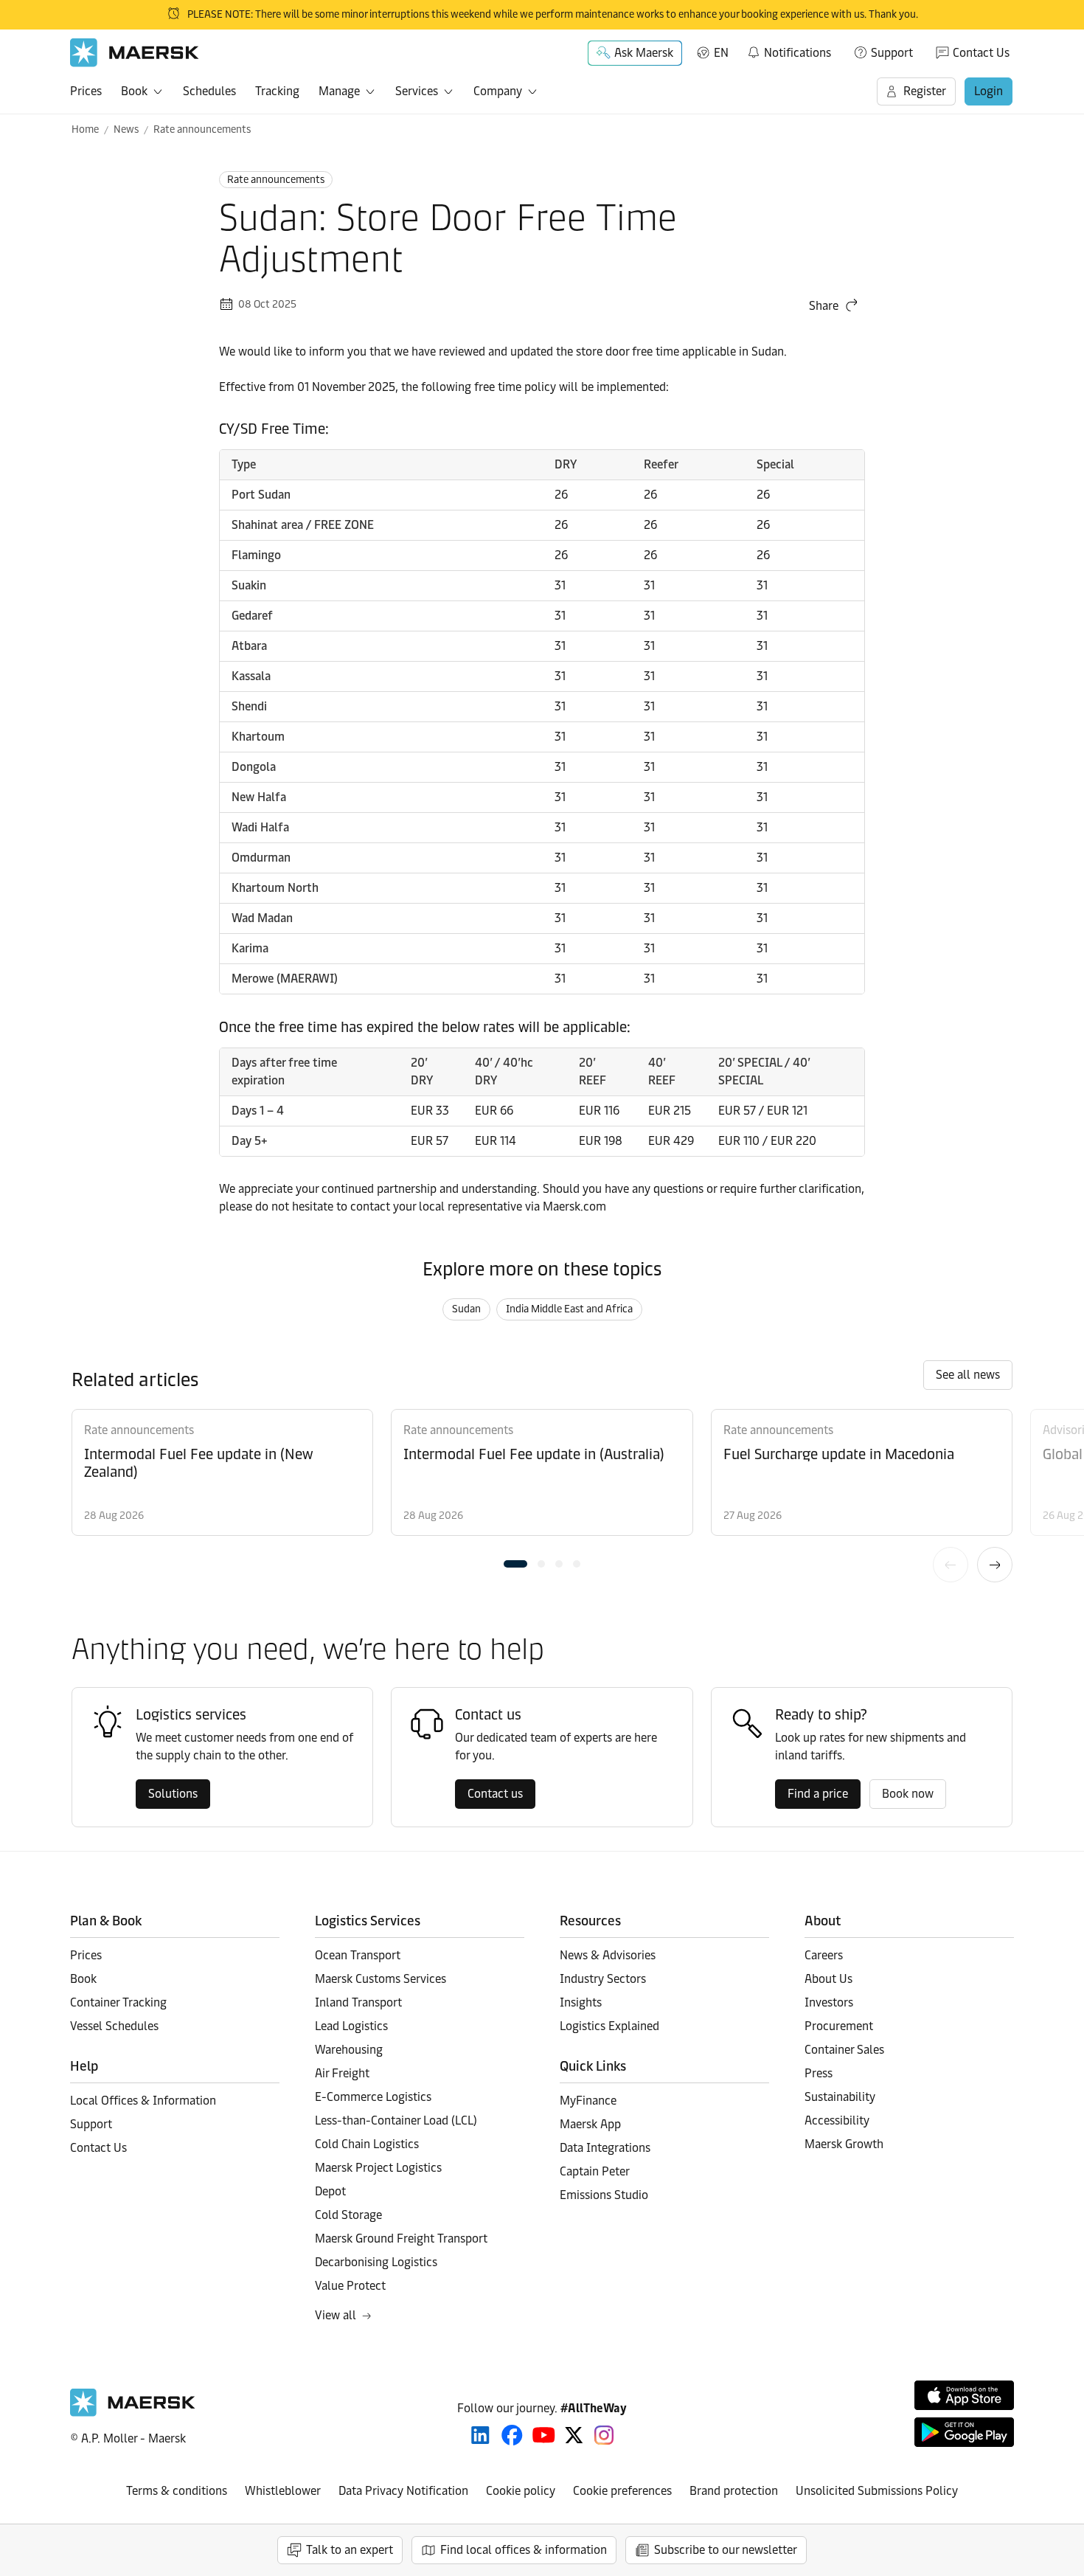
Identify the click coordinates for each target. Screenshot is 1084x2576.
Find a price (818, 1794)
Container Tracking (118, 2002)
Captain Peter (595, 2171)
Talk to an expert (350, 2550)
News (126, 129)
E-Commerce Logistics (373, 2097)
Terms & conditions (177, 2491)
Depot (330, 2191)
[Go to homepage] (135, 53)
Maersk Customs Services (381, 1979)
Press (819, 2073)
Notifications (789, 50)
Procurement (839, 2026)
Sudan (466, 1309)
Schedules (209, 91)
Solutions (173, 1794)
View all (336, 2315)
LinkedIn (480, 2435)
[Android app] (964, 2432)
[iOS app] (964, 2395)
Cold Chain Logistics (367, 2144)
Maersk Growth (844, 2144)
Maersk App (590, 2124)
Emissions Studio (604, 2195)
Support (892, 53)
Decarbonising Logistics (376, 2262)
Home (85, 129)
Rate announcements (202, 129)
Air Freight (342, 2073)
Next (995, 1565)
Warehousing (349, 2050)
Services (417, 91)
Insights (581, 2002)
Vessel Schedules (114, 2026)
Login (989, 91)
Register (925, 91)
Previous (951, 1565)
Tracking (277, 91)
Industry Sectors (603, 1979)
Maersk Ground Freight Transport (401, 2239)
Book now (908, 1794)
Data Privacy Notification (403, 2491)
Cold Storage (348, 2215)
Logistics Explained (609, 2026)
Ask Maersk (644, 53)
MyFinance (588, 2101)
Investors (829, 2002)
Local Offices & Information (143, 2101)
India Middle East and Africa (569, 1309)
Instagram (604, 2435)
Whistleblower (283, 2491)
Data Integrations (605, 2148)
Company (498, 91)
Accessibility (837, 2120)
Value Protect (350, 2286)
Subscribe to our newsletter (726, 2550)
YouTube (544, 2435)
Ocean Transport (358, 1955)
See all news (968, 1375)
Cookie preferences (622, 2491)
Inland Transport (358, 2002)
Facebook (512, 2435)
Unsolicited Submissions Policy (877, 2491)
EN (721, 53)
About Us (828, 1979)
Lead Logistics (351, 2026)
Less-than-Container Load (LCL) (396, 2120)
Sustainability (840, 2097)
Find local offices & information (524, 2550)
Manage (339, 91)
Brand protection (734, 2491)
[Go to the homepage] (133, 2413)
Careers (824, 1955)
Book (134, 91)
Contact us (495, 1794)
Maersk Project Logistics (378, 2168)
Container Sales (844, 2050)
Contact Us (981, 53)
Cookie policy (521, 2491)
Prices (86, 91)
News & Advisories (608, 1955)
